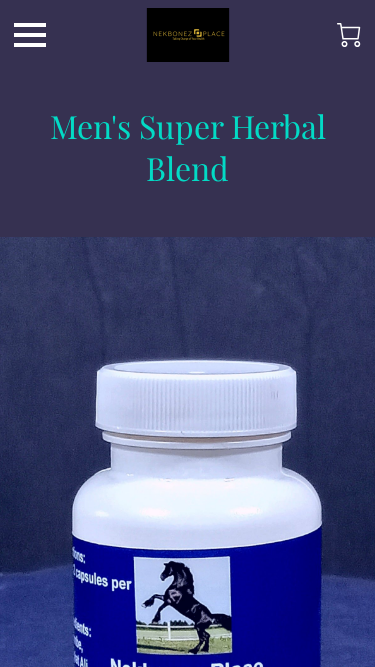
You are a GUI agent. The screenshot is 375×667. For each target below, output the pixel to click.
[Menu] (30, 35)
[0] (349, 35)
